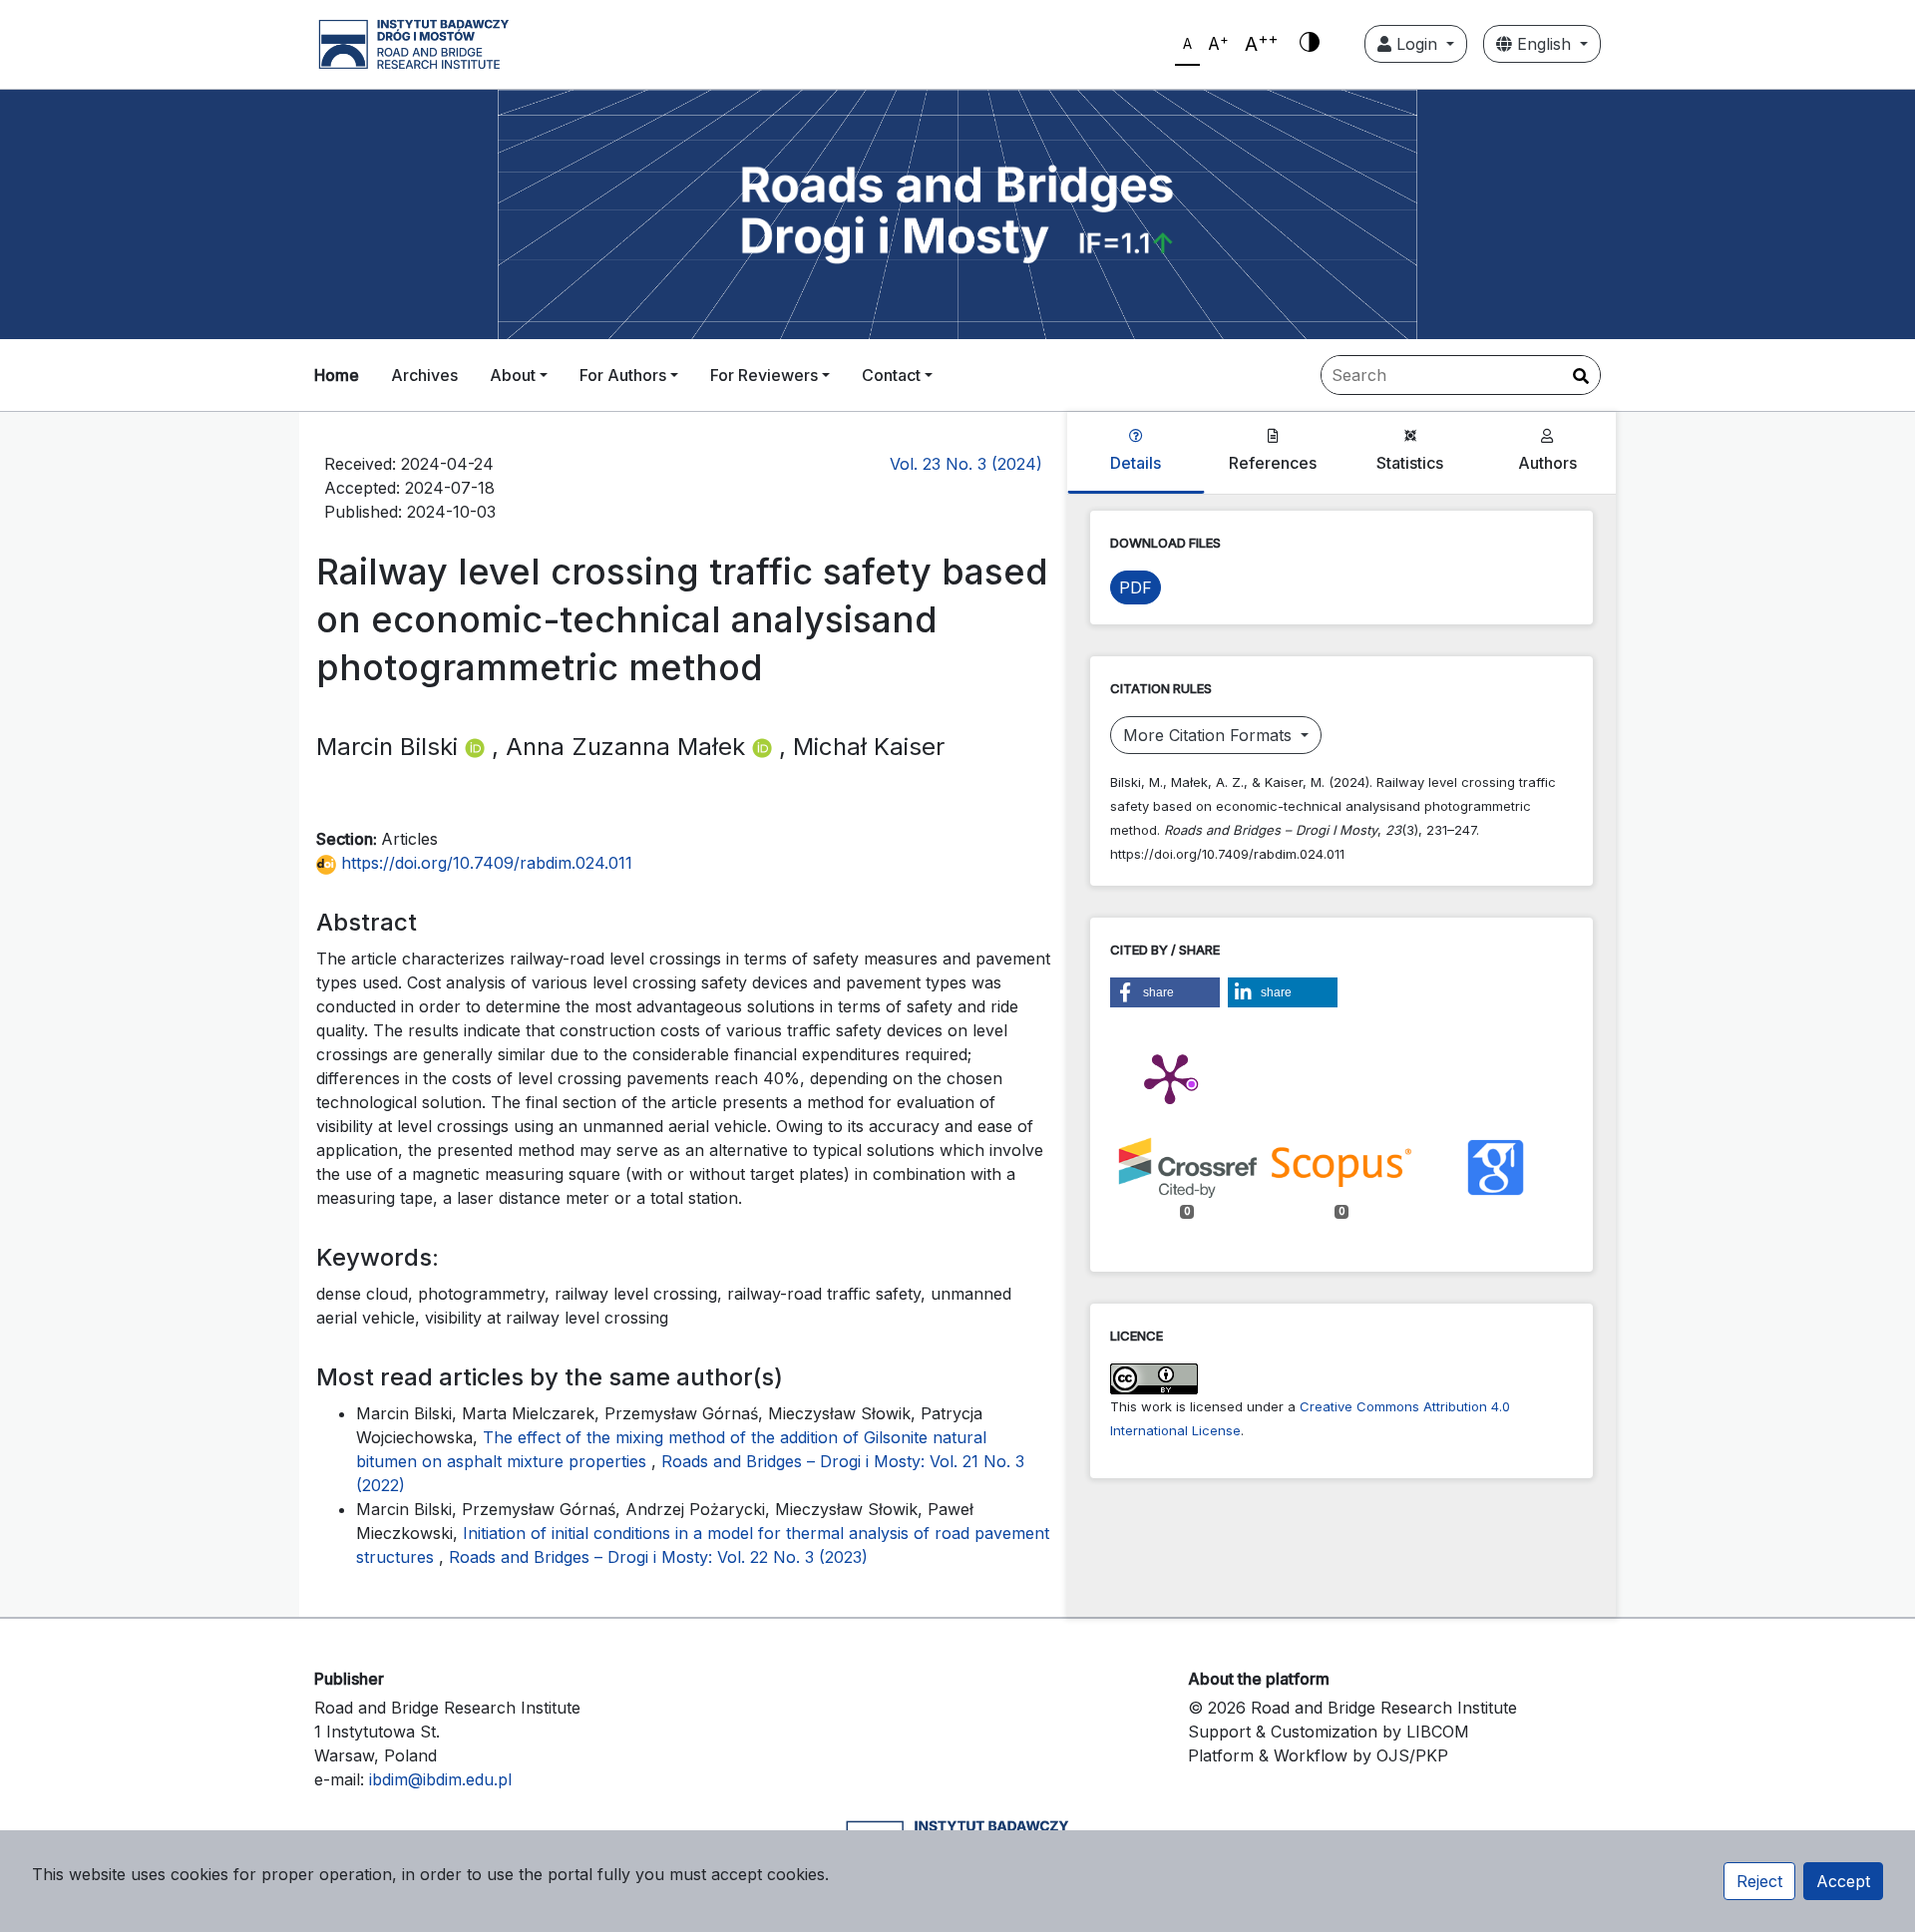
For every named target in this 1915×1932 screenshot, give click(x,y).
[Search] (1581, 376)
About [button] (513, 375)
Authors (1547, 463)
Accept (1843, 1881)
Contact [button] (891, 375)
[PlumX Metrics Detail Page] (1170, 1077)
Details (1136, 463)
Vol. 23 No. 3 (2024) (966, 464)
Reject (1759, 1881)
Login (1417, 44)
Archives (424, 375)
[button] (1165, 992)
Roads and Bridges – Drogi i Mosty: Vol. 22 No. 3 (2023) (658, 1557)
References (1273, 463)
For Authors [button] (623, 375)
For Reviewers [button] (764, 375)
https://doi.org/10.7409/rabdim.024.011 (484, 863)
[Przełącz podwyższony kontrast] (1310, 44)
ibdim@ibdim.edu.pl (440, 1779)
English (1544, 44)
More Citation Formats (1210, 735)
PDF (1136, 587)
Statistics (1410, 463)
